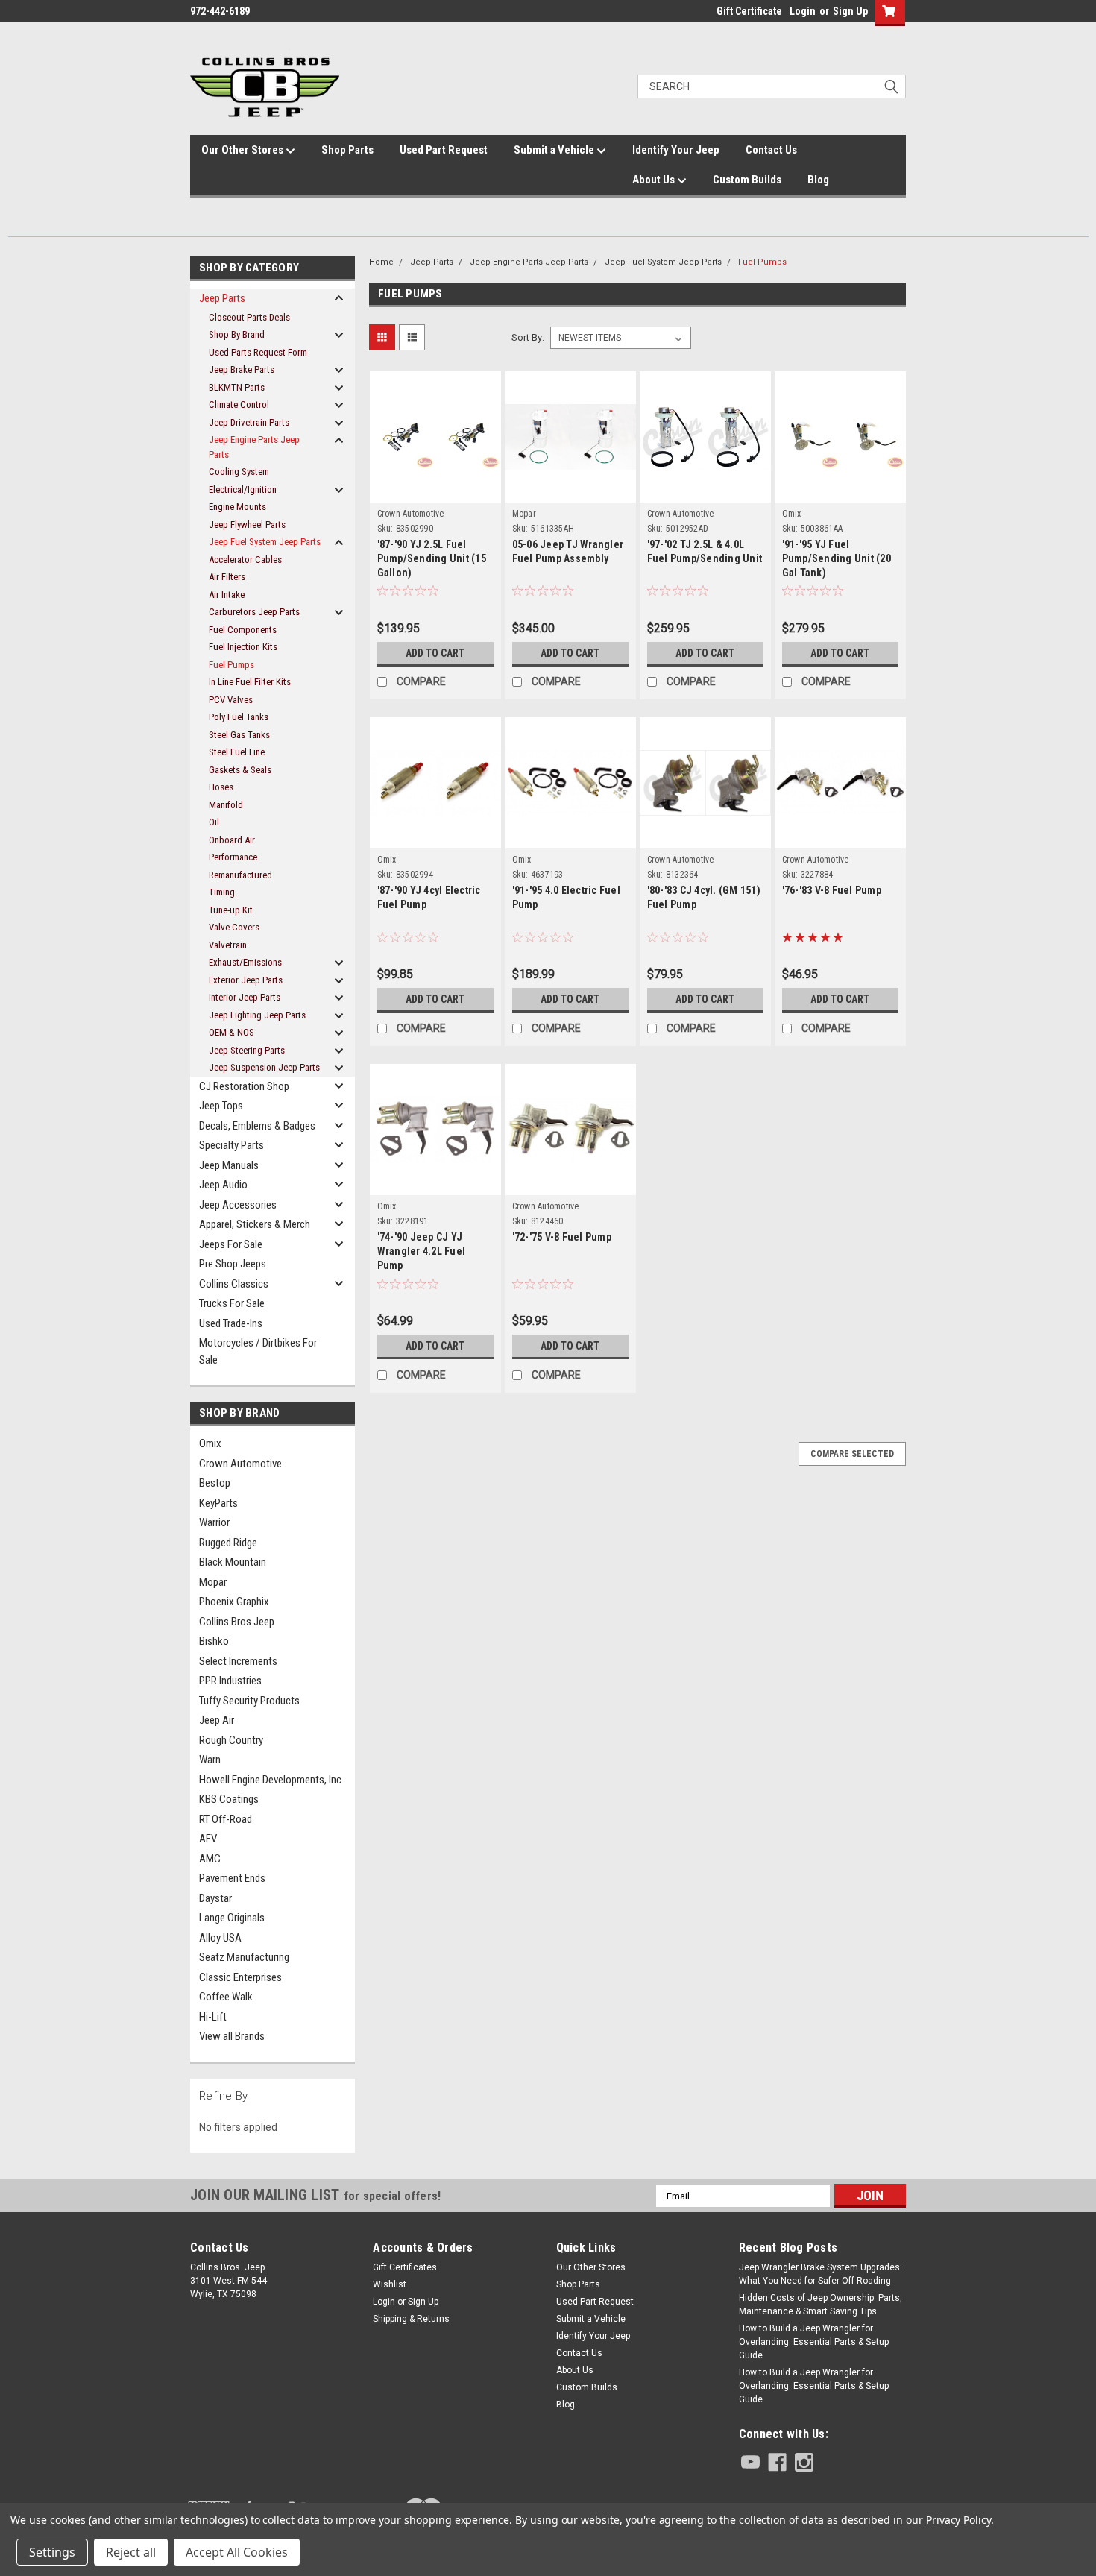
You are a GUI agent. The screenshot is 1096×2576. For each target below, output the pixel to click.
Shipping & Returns (411, 2319)
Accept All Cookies (237, 2552)
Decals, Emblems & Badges (257, 1126)
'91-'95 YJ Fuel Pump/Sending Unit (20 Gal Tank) (837, 558)
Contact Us (771, 150)
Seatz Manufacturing (244, 1957)
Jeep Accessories (238, 1205)
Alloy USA (220, 1938)
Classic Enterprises (240, 1977)
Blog (818, 180)
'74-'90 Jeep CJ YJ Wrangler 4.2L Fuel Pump (422, 1251)
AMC (210, 1859)
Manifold (226, 805)
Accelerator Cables (245, 560)
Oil (214, 822)
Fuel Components (243, 630)
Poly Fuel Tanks (239, 717)
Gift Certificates (405, 2267)
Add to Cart (435, 653)
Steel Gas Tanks (239, 735)
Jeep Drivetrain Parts (249, 422)
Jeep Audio (223, 1185)
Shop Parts (347, 150)
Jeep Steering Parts (247, 1050)
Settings (52, 2552)
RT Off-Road (226, 1819)
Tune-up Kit (231, 910)
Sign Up (850, 11)
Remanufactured (240, 875)
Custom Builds (747, 180)
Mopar (213, 1582)
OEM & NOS (232, 1032)
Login (803, 11)
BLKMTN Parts (237, 387)
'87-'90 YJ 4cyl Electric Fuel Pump (429, 897)
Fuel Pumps (232, 665)
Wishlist (390, 2284)
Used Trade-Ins (231, 1323)
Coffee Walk (226, 1997)
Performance (233, 857)
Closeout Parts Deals (249, 317)
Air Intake (227, 595)
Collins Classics (234, 1284)
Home (381, 262)
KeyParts (218, 1503)
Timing (222, 892)
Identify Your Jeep (676, 150)
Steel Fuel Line (237, 752)
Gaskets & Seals (240, 770)
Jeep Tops (221, 1106)
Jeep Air (217, 1720)
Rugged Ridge (228, 1543)
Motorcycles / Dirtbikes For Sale (258, 1351)
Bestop (215, 1483)
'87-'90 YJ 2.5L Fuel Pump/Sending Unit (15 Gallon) (432, 558)
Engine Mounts (237, 507)
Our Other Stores (243, 150)
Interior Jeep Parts (245, 997)
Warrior (214, 1522)
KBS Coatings (229, 1799)
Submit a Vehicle (555, 150)
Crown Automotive (240, 1464)
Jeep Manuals (229, 1165)
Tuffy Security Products (249, 1701)
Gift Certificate (749, 11)
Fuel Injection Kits (243, 647)
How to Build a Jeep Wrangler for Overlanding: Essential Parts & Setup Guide (814, 2342)
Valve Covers (234, 927)
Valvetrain (228, 945)
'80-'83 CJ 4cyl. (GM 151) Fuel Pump (704, 897)
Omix (210, 1443)
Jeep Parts (222, 298)
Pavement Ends (232, 1878)
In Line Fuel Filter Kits (250, 682)
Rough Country (231, 1740)
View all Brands (232, 2036)
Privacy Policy (958, 2520)
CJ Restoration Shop (244, 1086)
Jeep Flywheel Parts (247, 525)
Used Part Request (444, 150)
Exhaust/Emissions (245, 962)
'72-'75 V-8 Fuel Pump (562, 1237)
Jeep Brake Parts (242, 369)
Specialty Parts (232, 1145)
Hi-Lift (213, 2017)
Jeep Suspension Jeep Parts (264, 1067)
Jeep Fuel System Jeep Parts (265, 542)
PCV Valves (231, 700)
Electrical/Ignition (243, 489)
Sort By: (528, 337)
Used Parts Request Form (258, 352)
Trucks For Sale (232, 1303)
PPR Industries (230, 1681)
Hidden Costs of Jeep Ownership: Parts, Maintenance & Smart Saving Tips (821, 2305)
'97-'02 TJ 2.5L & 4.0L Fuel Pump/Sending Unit (705, 551)
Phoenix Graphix (234, 1602)
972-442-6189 (220, 11)
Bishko (214, 1641)
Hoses (221, 787)
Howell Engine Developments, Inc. (271, 1780)
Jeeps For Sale (231, 1244)
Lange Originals (232, 1918)
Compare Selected (852, 1454)
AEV (208, 1839)
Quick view (435, 476)
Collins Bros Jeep (237, 1622)
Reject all (131, 2552)
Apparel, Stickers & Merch (255, 1224)
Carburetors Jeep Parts (254, 612)
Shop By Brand (237, 334)
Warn (210, 1760)
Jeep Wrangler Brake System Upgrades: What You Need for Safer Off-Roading (821, 2274)
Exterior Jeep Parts (246, 980)
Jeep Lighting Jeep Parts (257, 1015)
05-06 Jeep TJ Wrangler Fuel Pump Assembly (568, 551)
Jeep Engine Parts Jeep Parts (254, 447)
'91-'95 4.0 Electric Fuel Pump (566, 897)
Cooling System (239, 472)
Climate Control (239, 404)
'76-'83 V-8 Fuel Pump (832, 890)
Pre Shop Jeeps (233, 1264)
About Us (655, 180)
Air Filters (227, 577)
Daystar (215, 1898)
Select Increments (238, 1661)
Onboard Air (232, 840)
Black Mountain (233, 1562)
